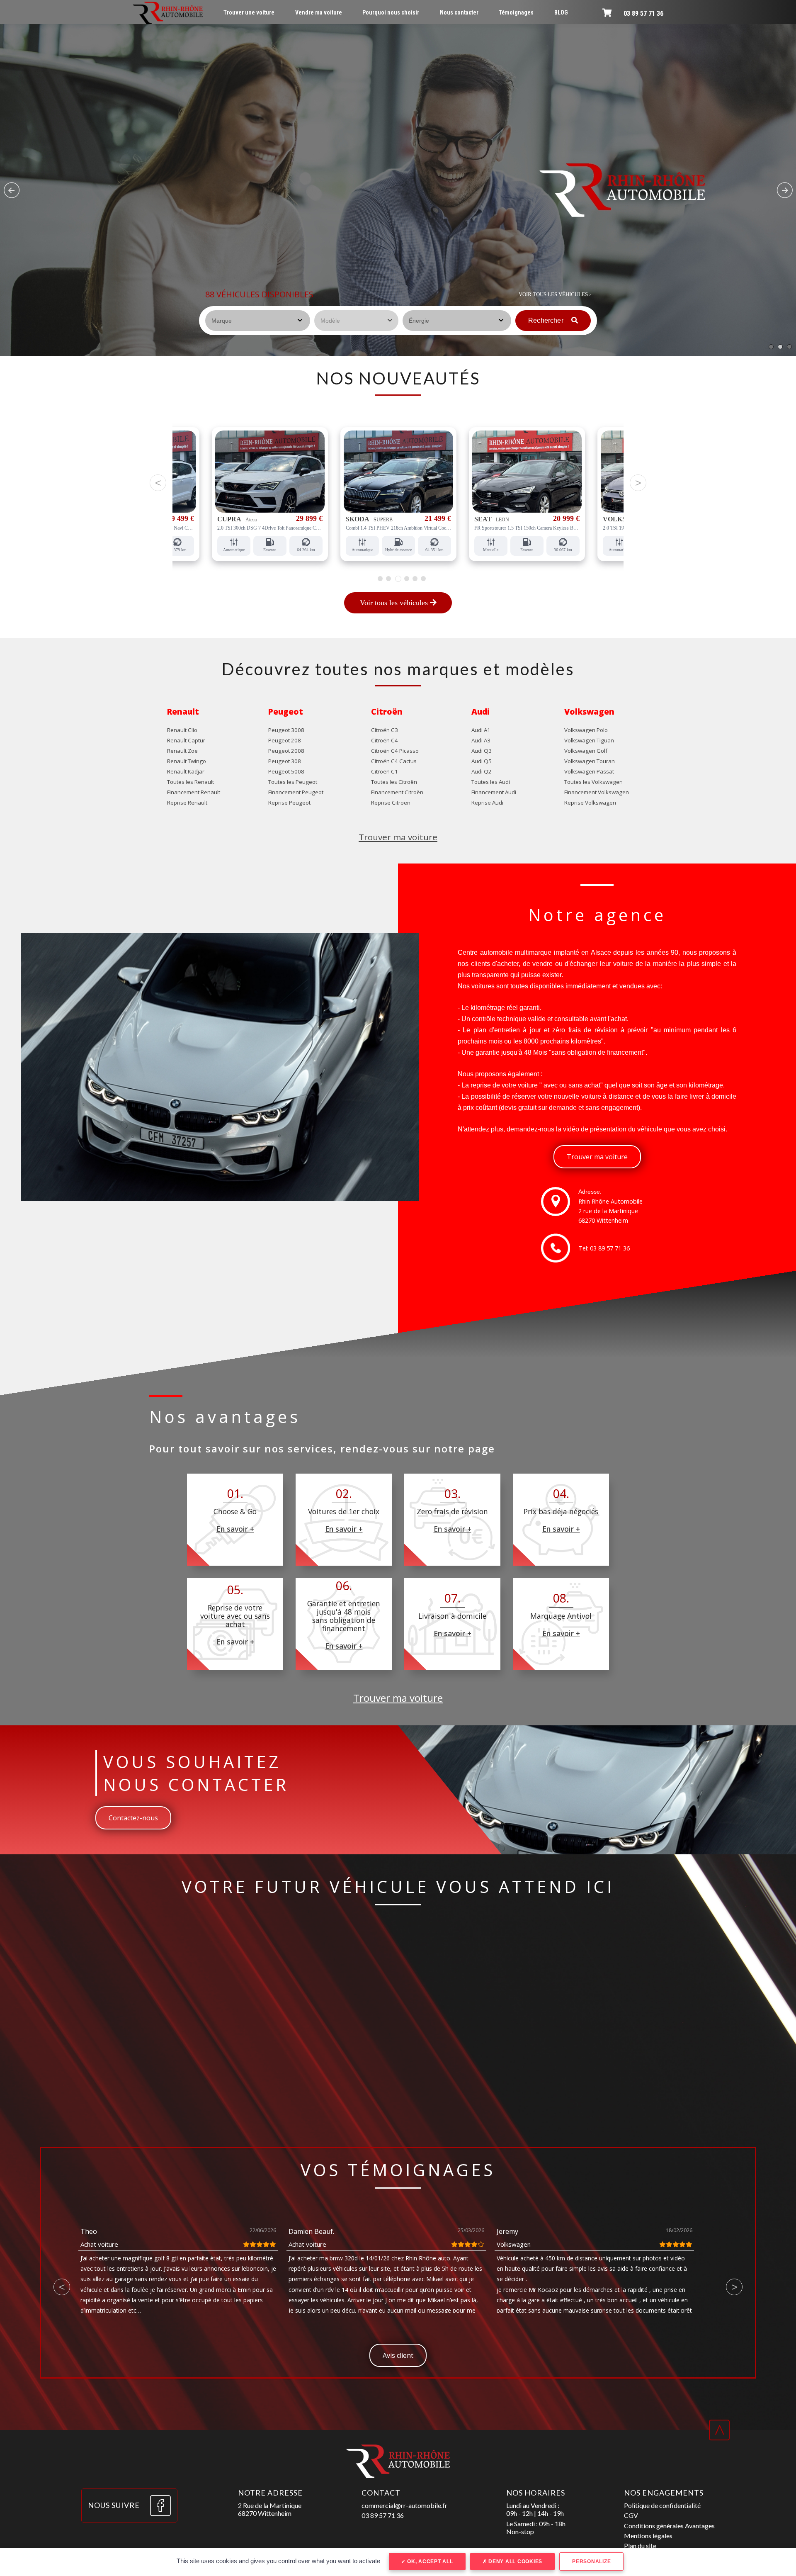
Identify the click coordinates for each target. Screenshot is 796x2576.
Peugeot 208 (285, 740)
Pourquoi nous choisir (391, 12)
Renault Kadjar (186, 771)
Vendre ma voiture (319, 12)
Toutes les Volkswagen (593, 782)
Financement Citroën (397, 792)
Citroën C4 (385, 740)
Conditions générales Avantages (669, 2526)
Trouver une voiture (249, 12)
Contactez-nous (133, 1818)
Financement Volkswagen (597, 792)
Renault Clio (182, 730)
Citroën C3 (385, 730)
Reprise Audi (487, 803)
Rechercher (547, 320)
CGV (631, 2515)
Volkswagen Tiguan (589, 740)
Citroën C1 (385, 771)
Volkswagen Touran (590, 761)
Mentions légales (648, 2536)
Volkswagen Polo (586, 730)
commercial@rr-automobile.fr (404, 2505)
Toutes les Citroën (394, 782)
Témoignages (516, 12)
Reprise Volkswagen (590, 803)
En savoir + (235, 1529)
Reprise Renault (187, 803)
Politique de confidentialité (662, 2505)
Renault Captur (186, 740)
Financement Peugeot (296, 792)
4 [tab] (406, 579)
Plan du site (640, 2546)
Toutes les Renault (191, 782)
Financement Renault (194, 792)
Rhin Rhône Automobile (610, 1201)
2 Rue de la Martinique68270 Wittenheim (270, 2509)
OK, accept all (429, 2561)
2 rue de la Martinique (608, 1211)
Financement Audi (494, 792)
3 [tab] (397, 579)
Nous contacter (459, 12)
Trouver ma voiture (398, 837)
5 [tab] (415, 579)
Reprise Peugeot (289, 803)
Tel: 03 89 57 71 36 (604, 1248)
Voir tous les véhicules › (555, 294)
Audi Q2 (482, 771)
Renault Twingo (187, 761)
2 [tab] (388, 579)
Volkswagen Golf (586, 751)
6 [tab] (423, 579)
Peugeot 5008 (286, 771)
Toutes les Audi (491, 782)
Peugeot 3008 (286, 730)
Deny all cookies (514, 2561)
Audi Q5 (482, 761)
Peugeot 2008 (286, 751)
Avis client (398, 2355)
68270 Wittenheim (603, 1220)
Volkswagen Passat (589, 771)
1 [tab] (380, 579)
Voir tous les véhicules (395, 603)
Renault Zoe (182, 751)
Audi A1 (481, 730)
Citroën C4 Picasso (395, 751)
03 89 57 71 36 (643, 13)
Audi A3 (481, 740)
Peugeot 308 (285, 761)
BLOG (561, 12)
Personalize (591, 2561)
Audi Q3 (482, 751)
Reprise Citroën (391, 803)
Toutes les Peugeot (293, 782)
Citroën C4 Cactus (394, 761)
